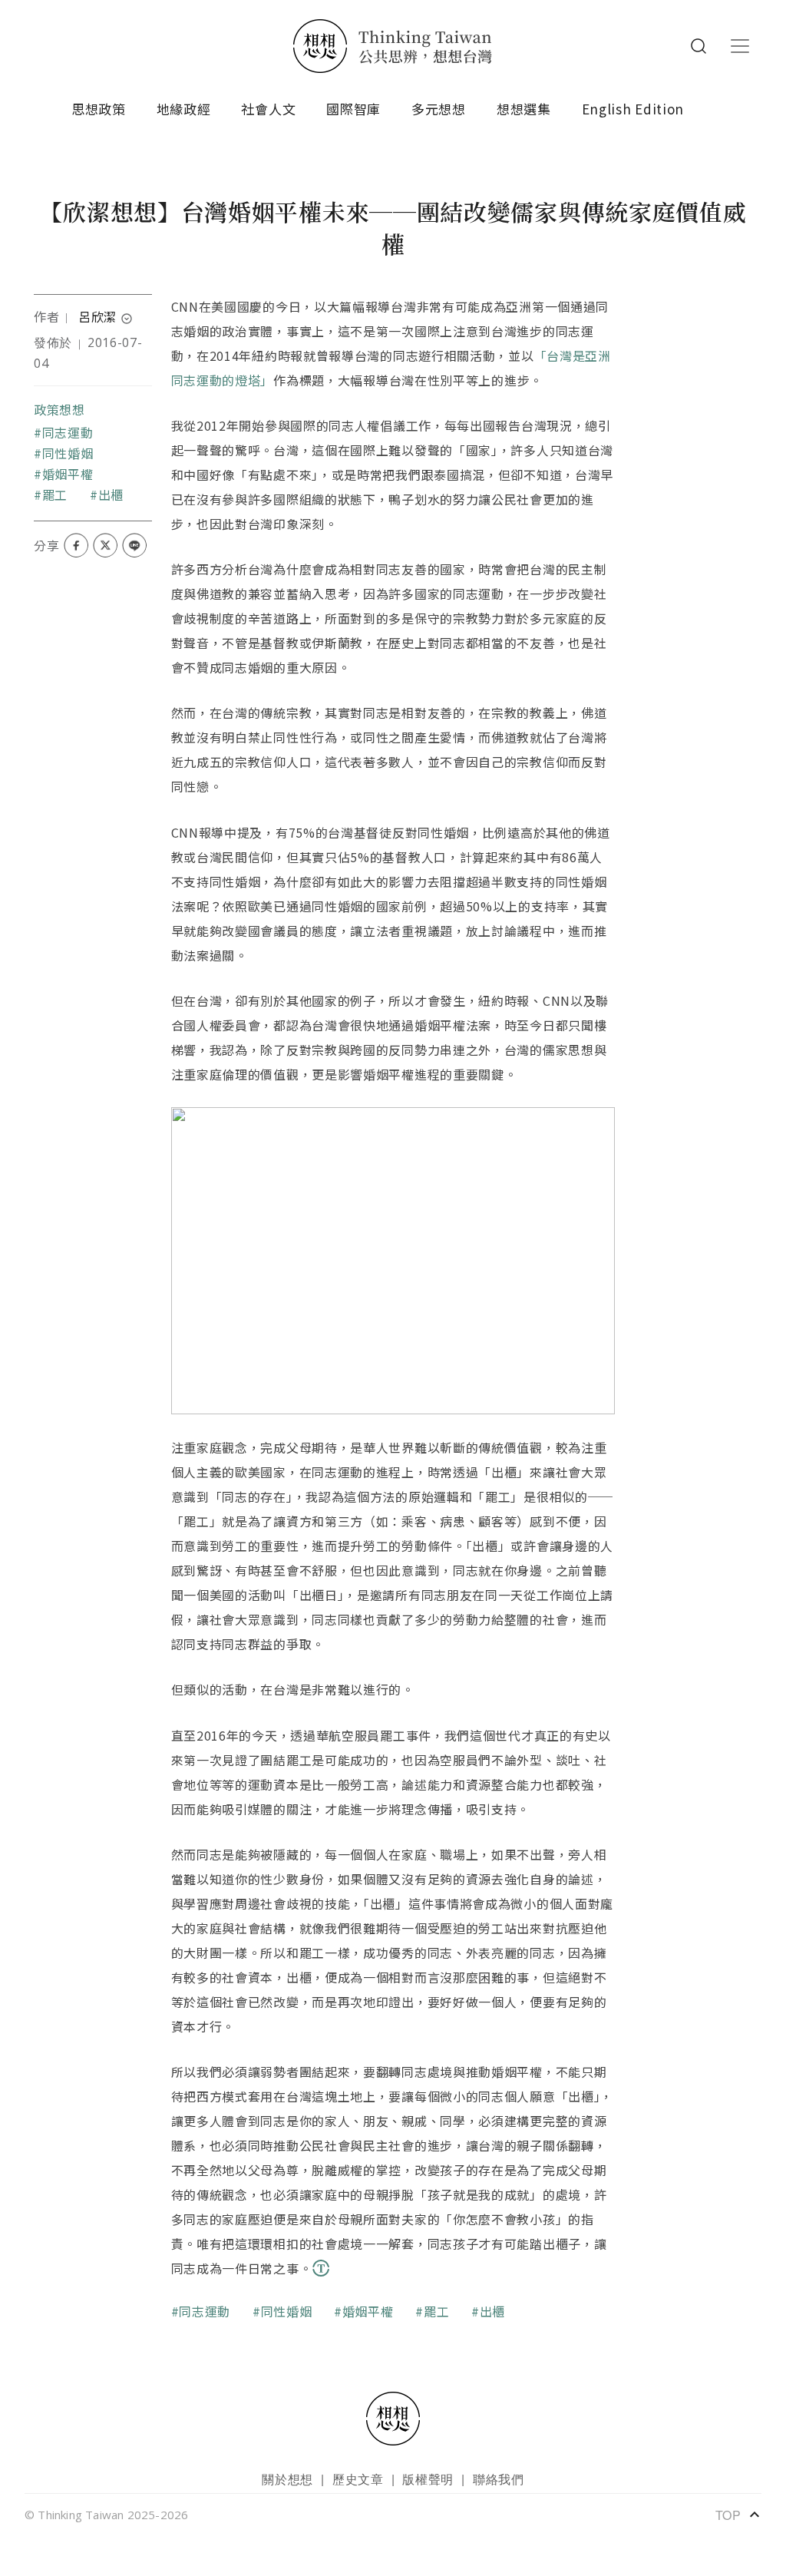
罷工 (55, 494)
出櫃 (111, 494)
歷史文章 (358, 2479)
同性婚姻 (68, 453)
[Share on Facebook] (76, 545)
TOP (738, 2515)
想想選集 (524, 109)
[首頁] (393, 46)
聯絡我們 (499, 2479)
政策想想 (59, 409)
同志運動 (68, 432)
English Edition (633, 109)
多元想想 (439, 109)
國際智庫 (353, 109)
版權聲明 (428, 2479)
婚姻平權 (68, 474)
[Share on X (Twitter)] (105, 545)
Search (698, 46)
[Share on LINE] (134, 545)
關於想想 (287, 2479)
